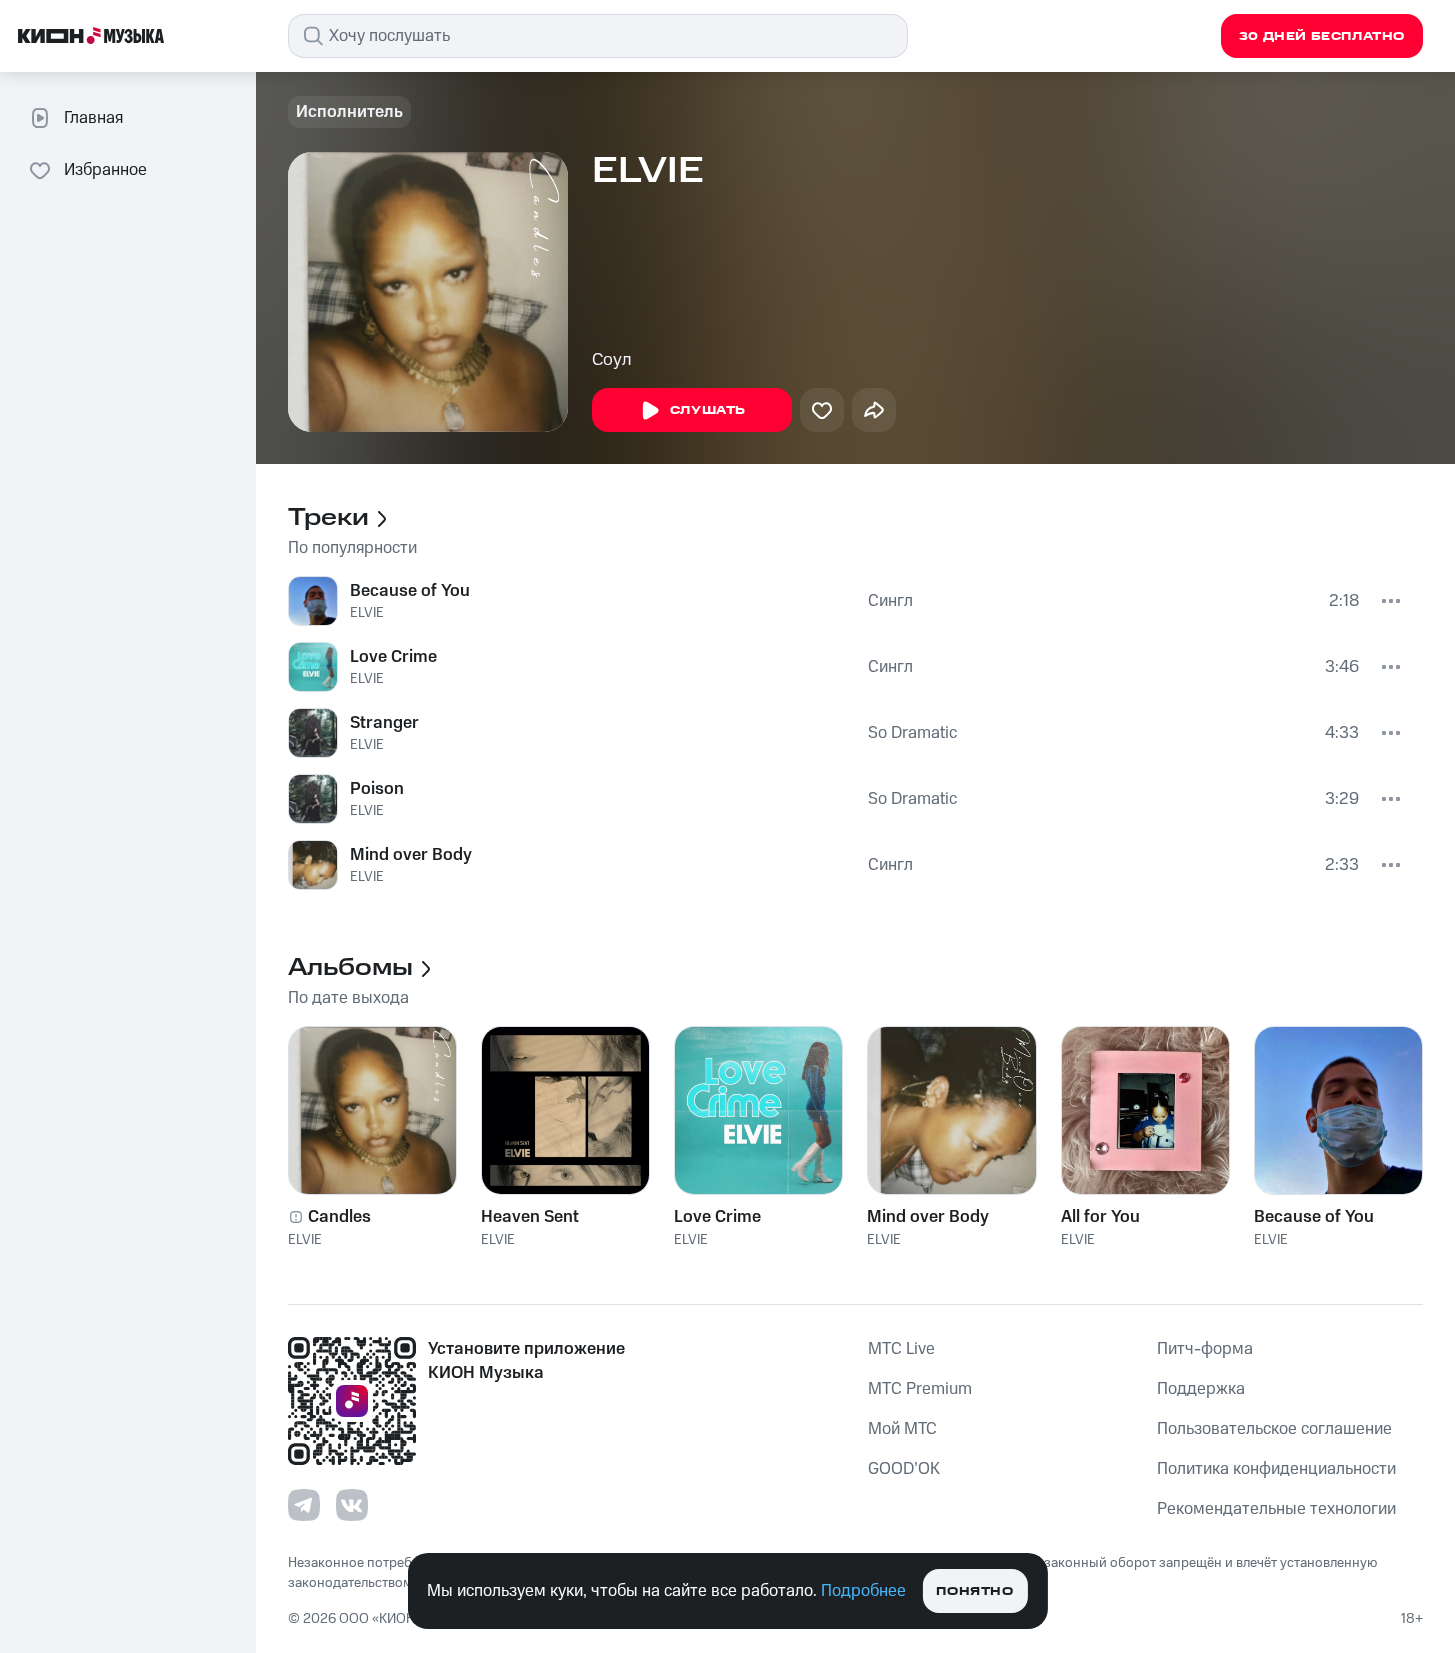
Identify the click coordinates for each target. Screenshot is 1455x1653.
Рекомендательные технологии (1276, 1509)
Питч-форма (1205, 1349)
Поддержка (1201, 1389)
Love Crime (393, 657)
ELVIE (367, 613)
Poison (377, 789)
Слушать (708, 410)
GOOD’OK (904, 1469)
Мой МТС (902, 1429)
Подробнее (863, 1591)
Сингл (890, 601)
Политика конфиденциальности (1276, 1469)
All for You (1100, 1217)
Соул (612, 360)
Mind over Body (411, 855)
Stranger (384, 723)
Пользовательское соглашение (1274, 1429)
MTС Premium (920, 1389)
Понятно (974, 1591)
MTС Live (901, 1349)
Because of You (410, 591)
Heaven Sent (530, 1217)
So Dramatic (912, 733)
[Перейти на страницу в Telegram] (304, 1505)
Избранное (105, 170)
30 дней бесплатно (1322, 36)
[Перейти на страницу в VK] (352, 1505)
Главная (93, 118)
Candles (339, 1217)
